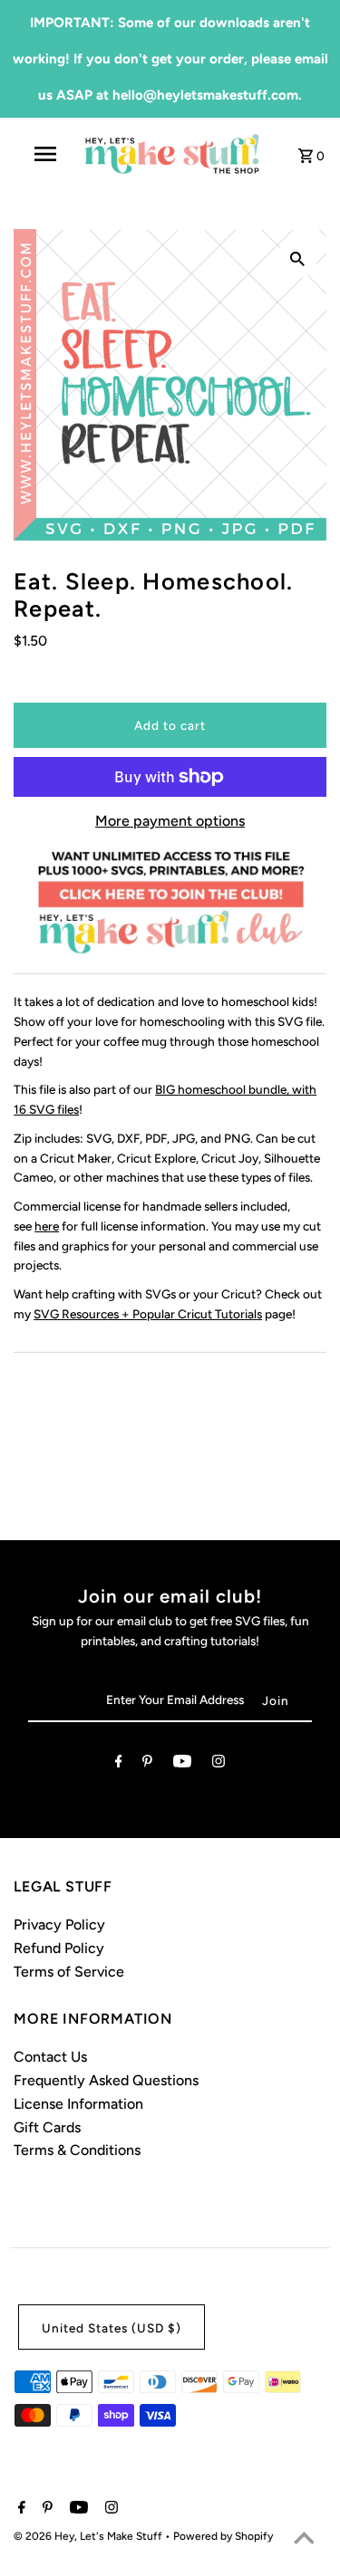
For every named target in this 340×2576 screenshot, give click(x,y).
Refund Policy (59, 1948)
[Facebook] (119, 1765)
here (47, 1226)
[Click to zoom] (297, 258)
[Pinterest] (147, 1765)
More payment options (170, 821)
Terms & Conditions (77, 2150)
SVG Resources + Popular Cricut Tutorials (148, 1314)
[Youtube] (182, 1765)
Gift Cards (47, 2127)
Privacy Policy (59, 1925)
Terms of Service (69, 1972)
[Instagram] (219, 1765)
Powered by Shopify (223, 2536)
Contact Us (50, 2057)
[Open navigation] (45, 154)
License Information (78, 2104)
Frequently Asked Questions (106, 2080)
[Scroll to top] (304, 2540)
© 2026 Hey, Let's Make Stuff (89, 2536)
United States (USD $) (112, 2328)
